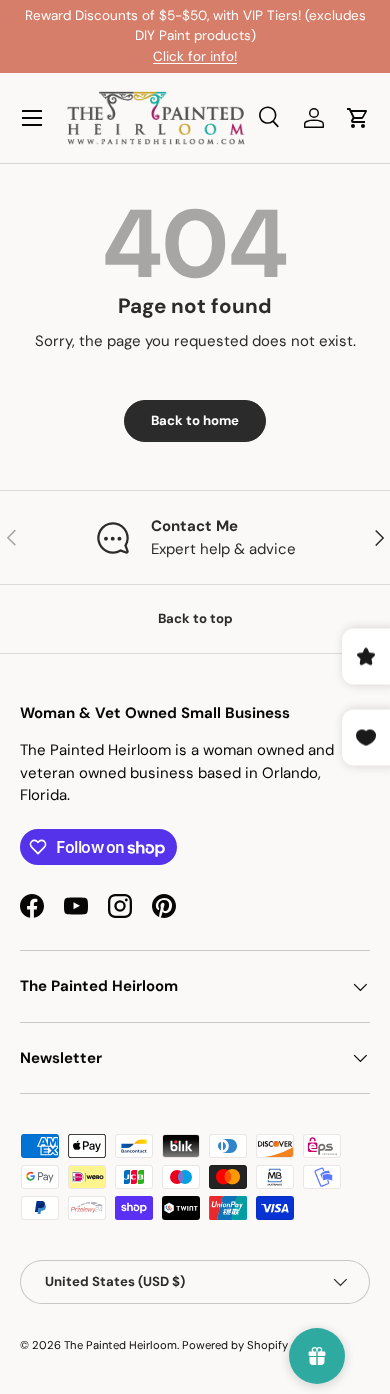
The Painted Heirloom (120, 1345)
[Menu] (32, 118)
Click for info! (195, 56)
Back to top (195, 618)
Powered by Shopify (235, 1345)
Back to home (195, 420)
